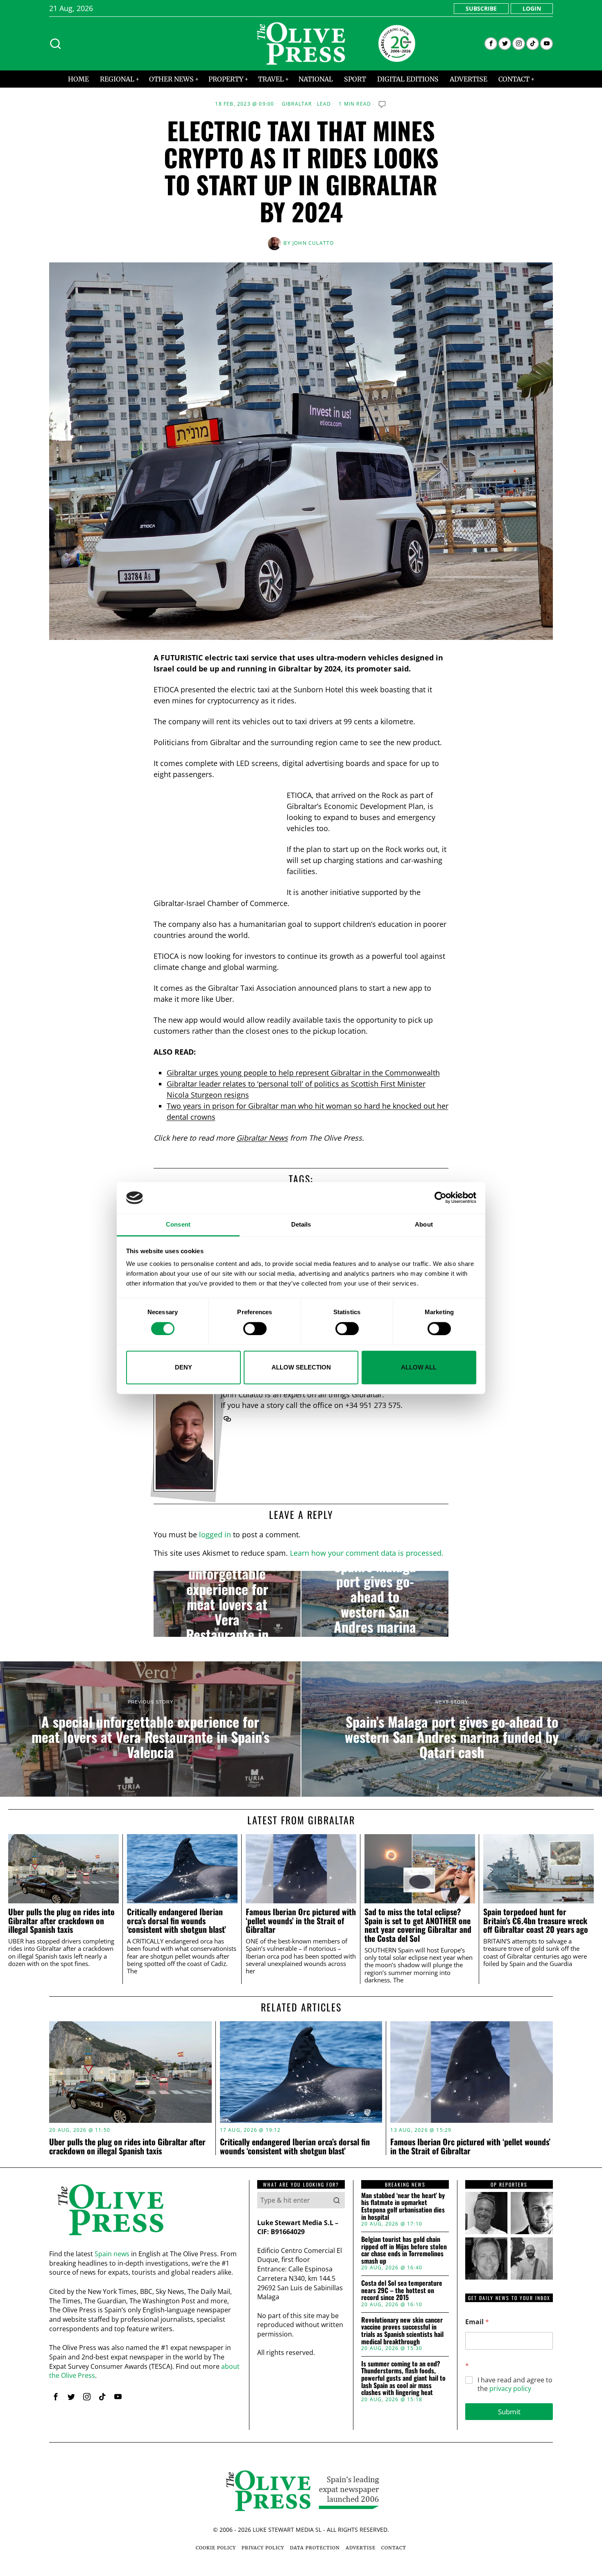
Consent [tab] (178, 1224)
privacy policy (510, 2388)
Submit (509, 2412)
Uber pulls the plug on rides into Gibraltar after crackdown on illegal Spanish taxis (61, 1921)
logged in (215, 1534)
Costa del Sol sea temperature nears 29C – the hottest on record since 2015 (402, 2290)
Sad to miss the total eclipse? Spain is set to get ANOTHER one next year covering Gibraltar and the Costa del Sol (418, 1925)
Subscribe (481, 8)
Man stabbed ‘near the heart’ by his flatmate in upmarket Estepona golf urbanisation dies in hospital (403, 2206)
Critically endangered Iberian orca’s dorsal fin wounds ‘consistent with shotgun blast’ (177, 1921)
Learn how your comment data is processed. (367, 1553)
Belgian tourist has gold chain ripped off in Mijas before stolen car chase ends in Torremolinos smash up (404, 2250)
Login (532, 8)
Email (477, 2322)
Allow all (419, 1367)
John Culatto (313, 243)
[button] (337, 2200)
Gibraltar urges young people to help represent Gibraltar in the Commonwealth (303, 1073)
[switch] (255, 1329)
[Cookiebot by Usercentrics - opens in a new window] (440, 1198)
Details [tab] (301, 1224)
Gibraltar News (262, 1138)
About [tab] (424, 1224)
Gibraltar (297, 104)
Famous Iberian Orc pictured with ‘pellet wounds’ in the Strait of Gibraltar (301, 1921)
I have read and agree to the (515, 2384)
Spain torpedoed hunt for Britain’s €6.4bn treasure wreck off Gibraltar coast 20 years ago (536, 1921)
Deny (183, 1367)
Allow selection (301, 1367)
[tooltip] (491, 44)
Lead (324, 104)
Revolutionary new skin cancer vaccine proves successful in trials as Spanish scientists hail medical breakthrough (402, 2331)
